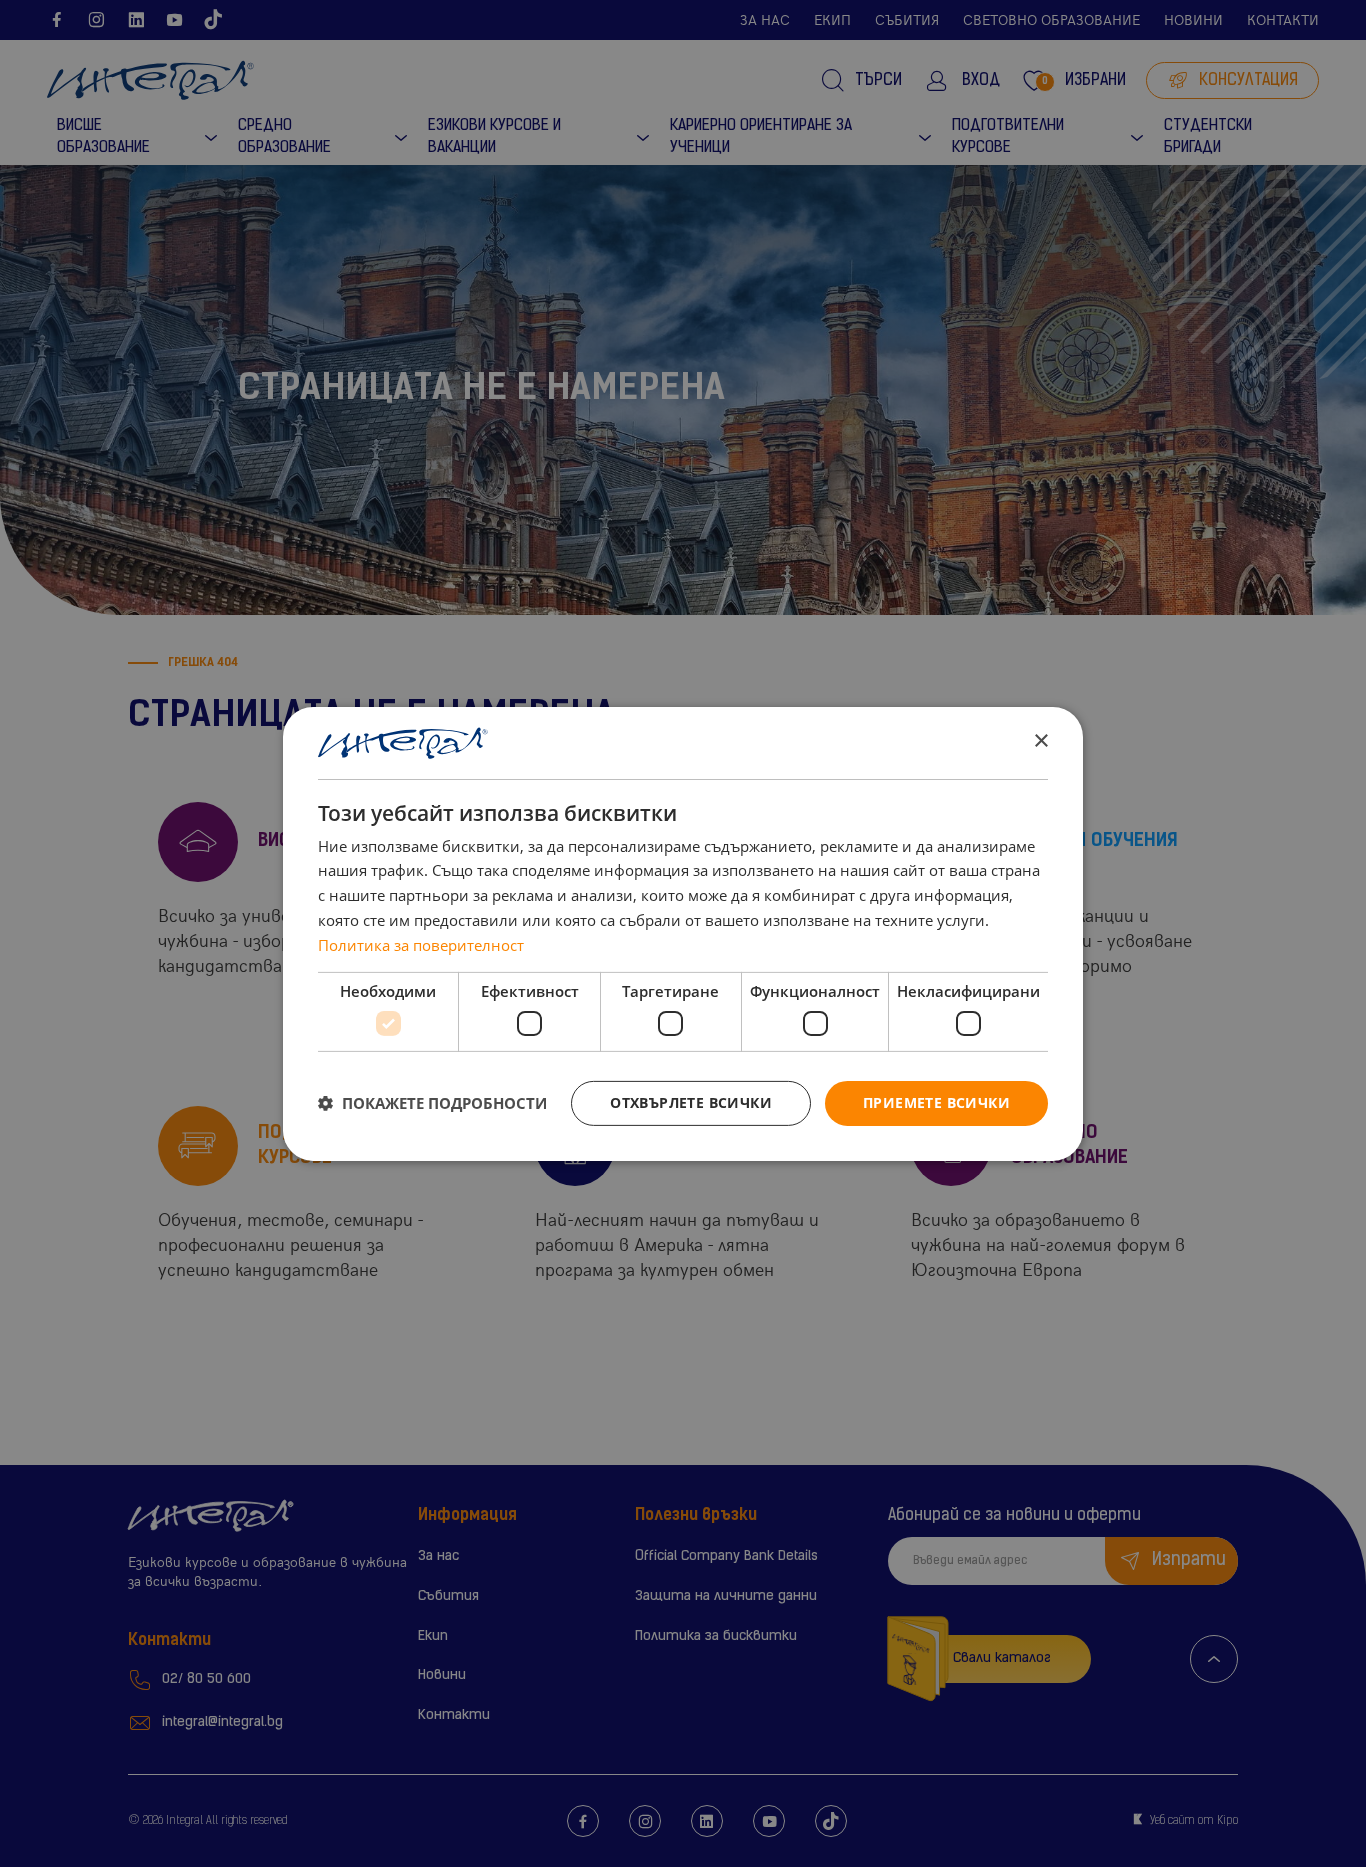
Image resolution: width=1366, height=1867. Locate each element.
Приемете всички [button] (936, 1102)
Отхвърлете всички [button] (691, 1102)
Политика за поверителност (421, 945)
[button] (432, 1103)
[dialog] (683, 933)
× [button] (1040, 741)
